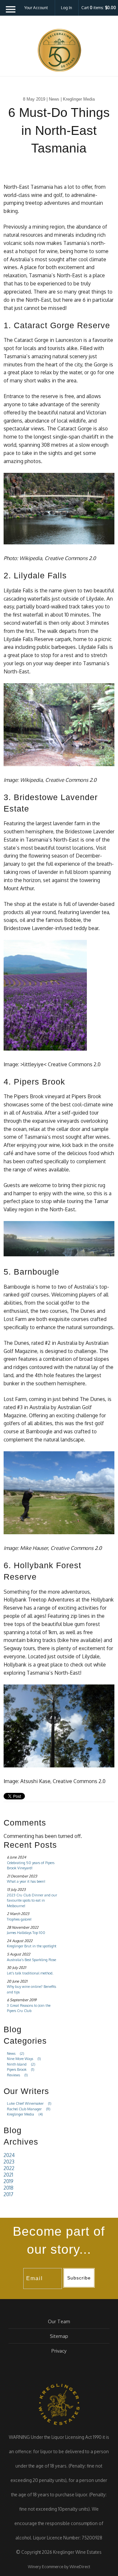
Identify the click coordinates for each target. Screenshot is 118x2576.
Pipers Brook (21, 2069)
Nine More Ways (24, 2059)
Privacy (59, 2351)
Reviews (17, 2075)
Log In (67, 8)
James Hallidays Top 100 (26, 1933)
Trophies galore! (19, 1919)
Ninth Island (21, 2064)
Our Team (59, 2321)
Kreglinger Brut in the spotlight (32, 1946)
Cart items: (99, 8)
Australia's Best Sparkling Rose (31, 1960)
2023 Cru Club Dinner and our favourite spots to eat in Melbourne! (32, 1900)
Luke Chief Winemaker (29, 2103)
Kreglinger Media (25, 2114)
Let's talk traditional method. (30, 1973)
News (16, 2053)
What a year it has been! (26, 1881)
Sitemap (59, 2336)
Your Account (36, 8)
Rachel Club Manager (29, 2109)
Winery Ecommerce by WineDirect (59, 2567)
